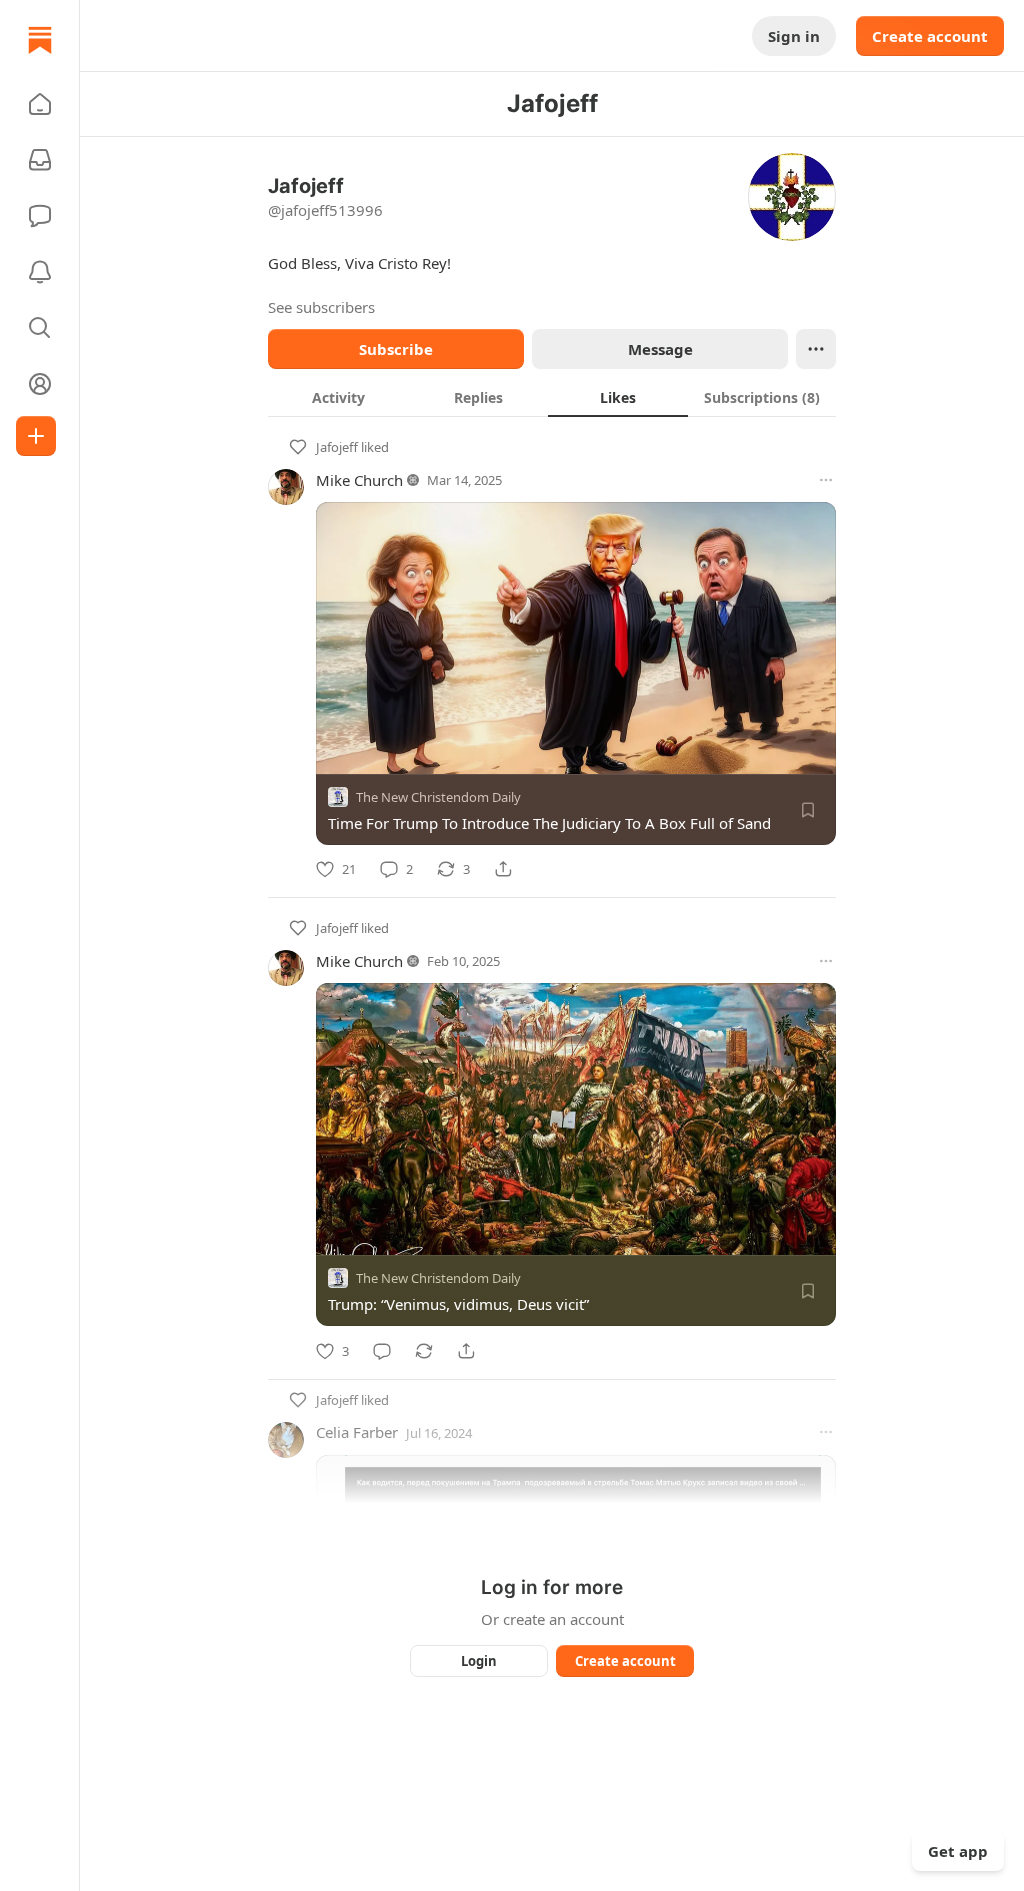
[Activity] (40, 272)
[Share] (503, 869)
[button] (40, 104)
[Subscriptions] (40, 160)
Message (660, 349)
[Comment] (382, 1351)
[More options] (826, 480)
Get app (958, 1851)
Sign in (794, 36)
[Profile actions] (816, 349)
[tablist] (552, 397)
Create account (930, 36)
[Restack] (424, 1351)
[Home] (40, 40)
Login (479, 1661)
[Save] (808, 810)
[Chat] (40, 216)
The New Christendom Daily (438, 797)
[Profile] (40, 384)
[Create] (36, 436)
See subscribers (321, 307)
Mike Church (359, 480)
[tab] (338, 397)
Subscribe (396, 349)
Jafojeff (337, 447)
